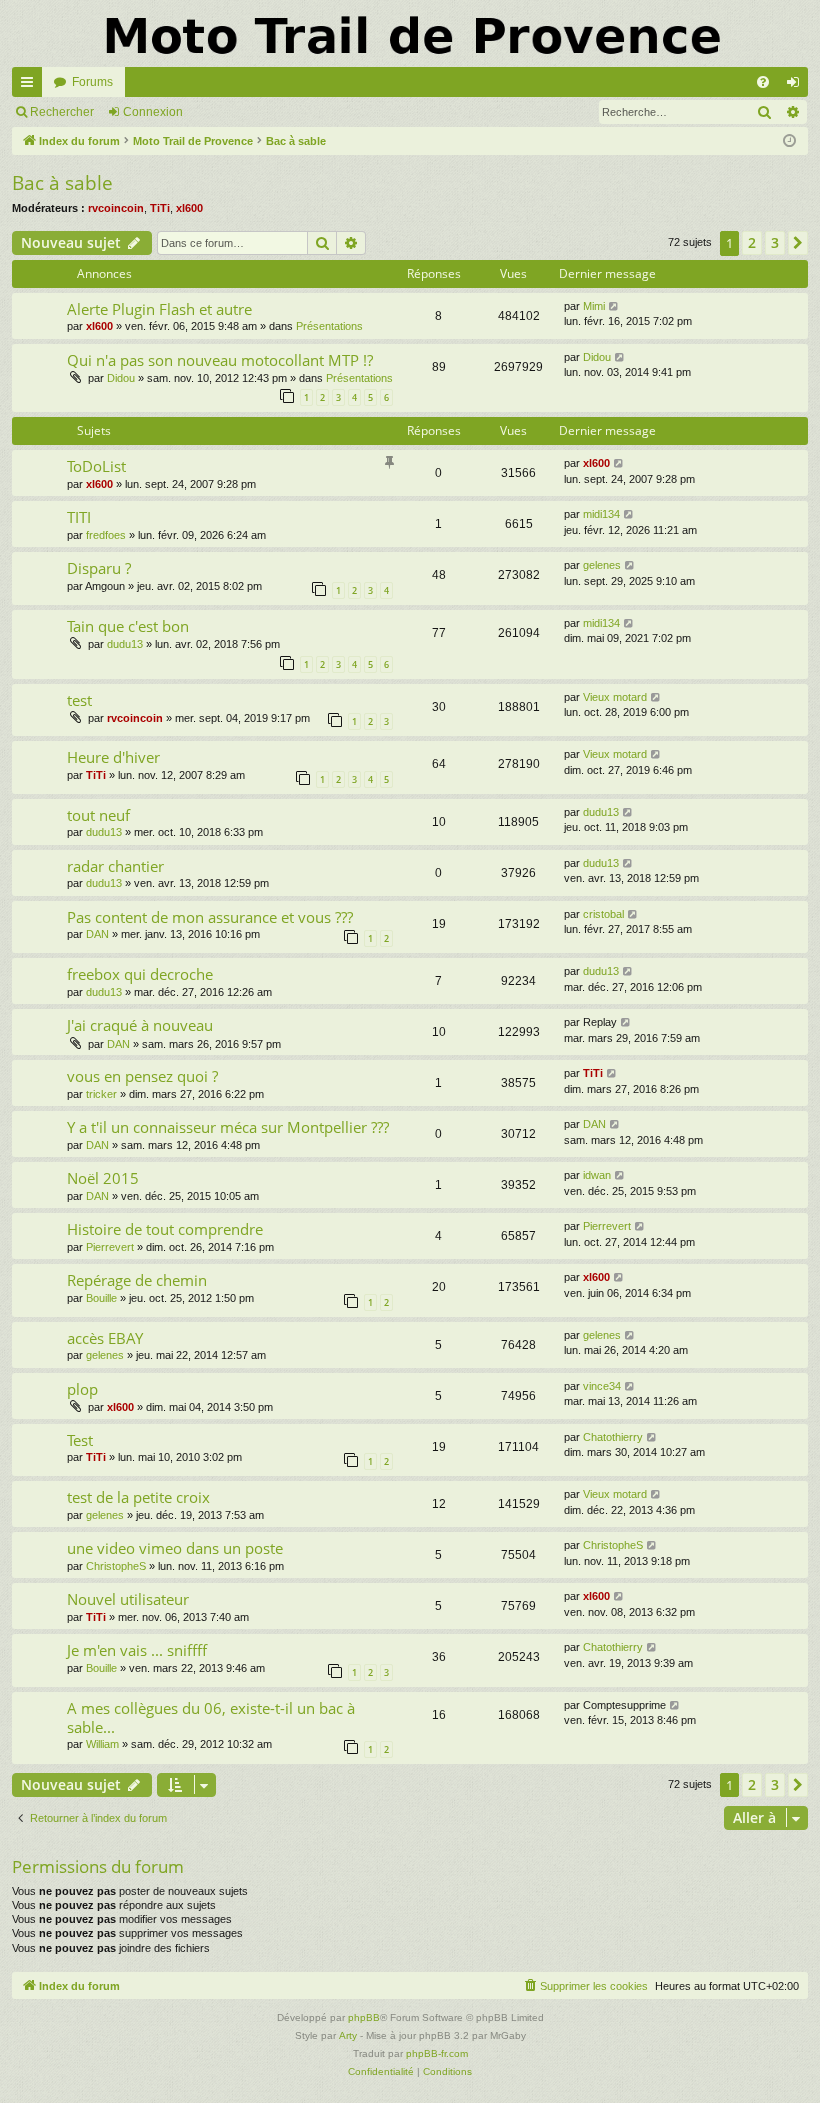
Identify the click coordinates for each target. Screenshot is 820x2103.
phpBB (364, 2017)
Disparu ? (99, 568)
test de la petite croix (138, 1497)
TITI (79, 517)
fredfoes (106, 535)
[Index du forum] (410, 33)
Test (80, 1440)
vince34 (602, 1386)
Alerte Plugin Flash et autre (159, 309)
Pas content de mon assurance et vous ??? (210, 917)
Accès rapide (31, 86)
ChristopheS (116, 1566)
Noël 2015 (103, 1178)
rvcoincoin (116, 208)
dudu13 (125, 644)
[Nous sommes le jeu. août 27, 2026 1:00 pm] (789, 141)
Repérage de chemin (137, 1280)
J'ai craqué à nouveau (140, 1025)
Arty (348, 2035)
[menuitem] (763, 82)
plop (82, 1389)
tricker (101, 1094)
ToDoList (96, 466)
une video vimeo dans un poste (175, 1548)
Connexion (153, 112)
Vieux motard (615, 697)
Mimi (594, 306)
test (79, 700)
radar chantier (115, 866)
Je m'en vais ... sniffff (137, 1650)
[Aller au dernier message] (614, 306)
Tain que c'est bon (128, 626)
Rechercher (62, 112)
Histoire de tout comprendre (165, 1229)
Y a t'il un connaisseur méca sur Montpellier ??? (228, 1127)
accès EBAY (105, 1338)
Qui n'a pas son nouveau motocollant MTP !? (220, 360)
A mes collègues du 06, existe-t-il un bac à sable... (211, 1717)
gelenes (602, 565)
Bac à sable (62, 183)
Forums (92, 82)
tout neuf (98, 815)
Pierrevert (110, 1247)
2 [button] (752, 242)
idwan (597, 1175)
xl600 (189, 208)
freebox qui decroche (140, 974)
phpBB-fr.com (437, 2053)
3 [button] (775, 242)
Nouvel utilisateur (128, 1599)
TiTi (160, 208)
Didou (121, 378)
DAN (97, 934)
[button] (798, 243)
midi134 (601, 514)
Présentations (329, 326)
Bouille (101, 1298)
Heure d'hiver (113, 757)
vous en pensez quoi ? (142, 1076)
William (102, 1744)
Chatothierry (613, 1437)
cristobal (603, 914)
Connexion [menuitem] (797, 86)
